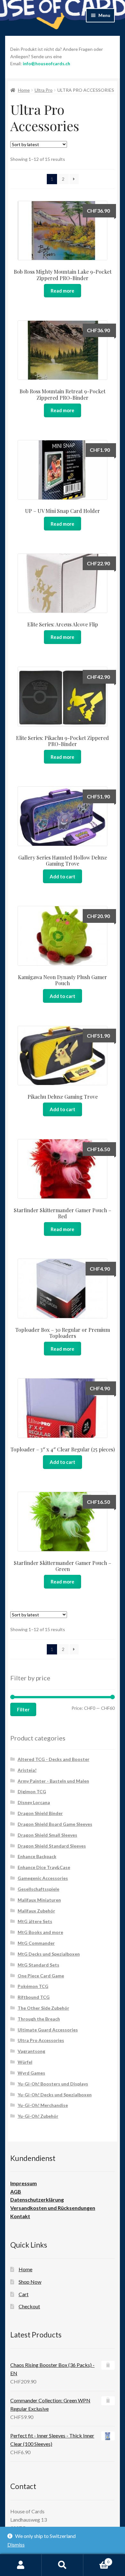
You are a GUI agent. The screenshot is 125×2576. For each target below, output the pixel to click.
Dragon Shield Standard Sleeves (52, 1846)
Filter (23, 1709)
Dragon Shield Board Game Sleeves (55, 1824)
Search (63, 2565)
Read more (63, 291)
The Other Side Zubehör (43, 2008)
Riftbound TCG (34, 1997)
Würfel (25, 2062)
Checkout (29, 2306)
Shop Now (30, 2282)
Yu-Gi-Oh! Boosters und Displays (53, 2084)
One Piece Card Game (41, 1976)
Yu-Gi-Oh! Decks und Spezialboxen (55, 2095)
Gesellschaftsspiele (38, 1889)
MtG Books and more (40, 1932)
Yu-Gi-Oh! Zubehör (38, 2116)
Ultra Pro (44, 90)
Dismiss (16, 2545)
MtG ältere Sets (35, 1921)
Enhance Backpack (37, 1856)
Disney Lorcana (34, 1802)
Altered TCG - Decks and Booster (54, 1759)
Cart (24, 2294)
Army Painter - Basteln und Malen (53, 1781)
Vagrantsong (31, 2051)
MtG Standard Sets (38, 1965)
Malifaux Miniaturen (39, 1900)
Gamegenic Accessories (43, 1878)
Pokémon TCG (33, 1986)
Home (24, 90)
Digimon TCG (32, 1791)
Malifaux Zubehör (36, 1911)
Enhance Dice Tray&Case (44, 1867)
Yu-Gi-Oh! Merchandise (43, 2105)
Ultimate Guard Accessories (48, 2030)
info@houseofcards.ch (46, 63)
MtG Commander (36, 1943)
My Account (21, 2565)
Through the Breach (39, 2019)
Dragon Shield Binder (40, 1813)
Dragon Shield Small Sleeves (47, 1835)
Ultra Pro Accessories (41, 2040)
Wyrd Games (31, 2073)
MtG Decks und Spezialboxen (49, 1954)
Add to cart (63, 876)
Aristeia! (27, 1770)
